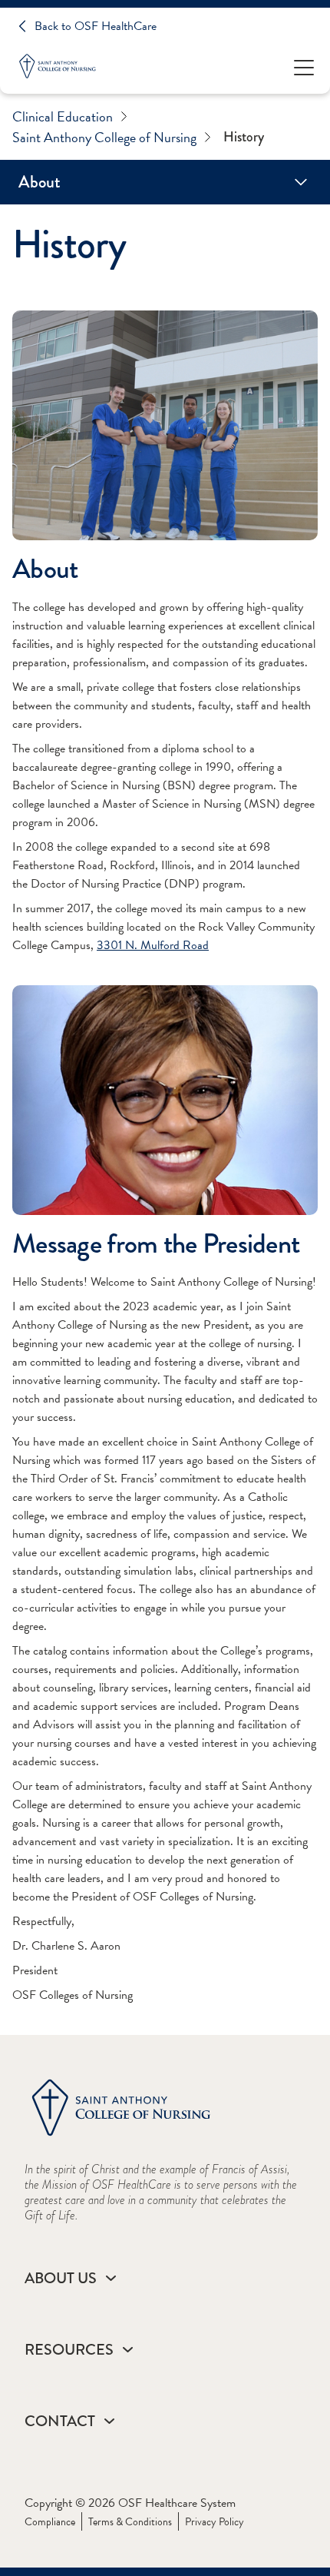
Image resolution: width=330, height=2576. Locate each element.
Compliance (50, 2522)
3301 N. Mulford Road (153, 945)
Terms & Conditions (130, 2522)
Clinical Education (63, 116)
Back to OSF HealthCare (96, 26)
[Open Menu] (304, 66)
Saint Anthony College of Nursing (104, 137)
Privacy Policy (214, 2522)
